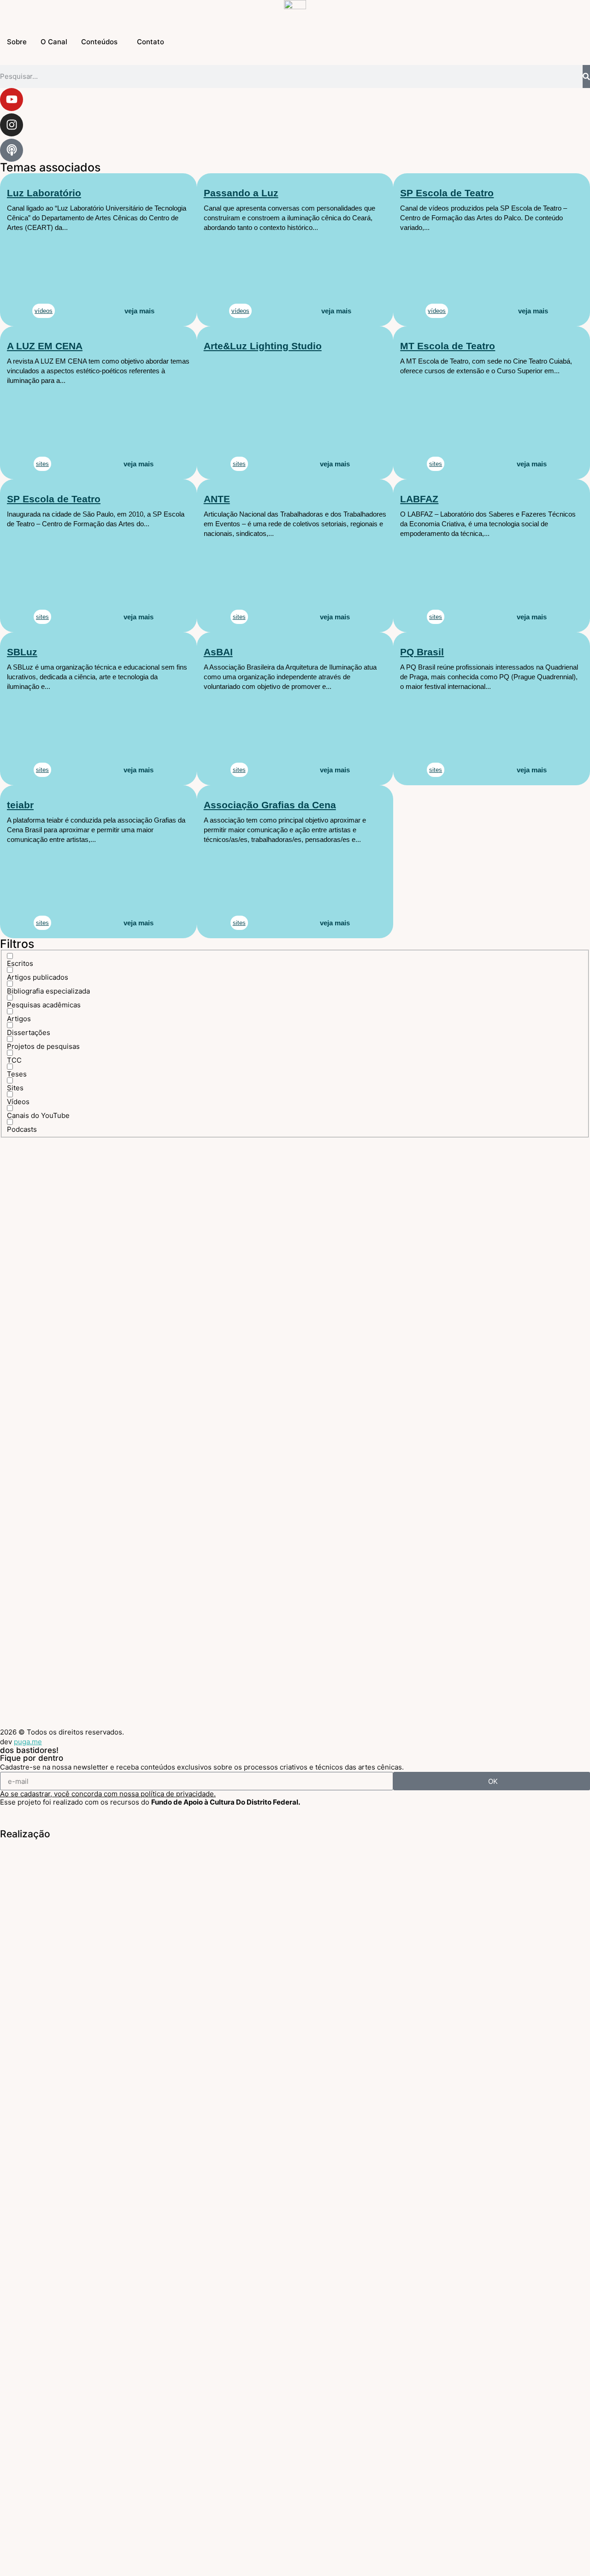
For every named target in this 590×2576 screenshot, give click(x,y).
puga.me (28, 1742)
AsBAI (218, 652)
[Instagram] (12, 125)
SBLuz (22, 652)
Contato (150, 42)
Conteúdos (99, 42)
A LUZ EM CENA (45, 346)
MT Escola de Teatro (448, 346)
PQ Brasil (422, 652)
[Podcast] (12, 150)
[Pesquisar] (586, 76)
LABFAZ (419, 499)
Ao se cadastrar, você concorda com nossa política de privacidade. (108, 1794)
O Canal (54, 42)
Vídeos (240, 311)
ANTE (217, 499)
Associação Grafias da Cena (270, 805)
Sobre (17, 42)
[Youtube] (12, 100)
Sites (42, 464)
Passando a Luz (241, 193)
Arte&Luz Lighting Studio (263, 346)
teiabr (20, 805)
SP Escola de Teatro (447, 193)
